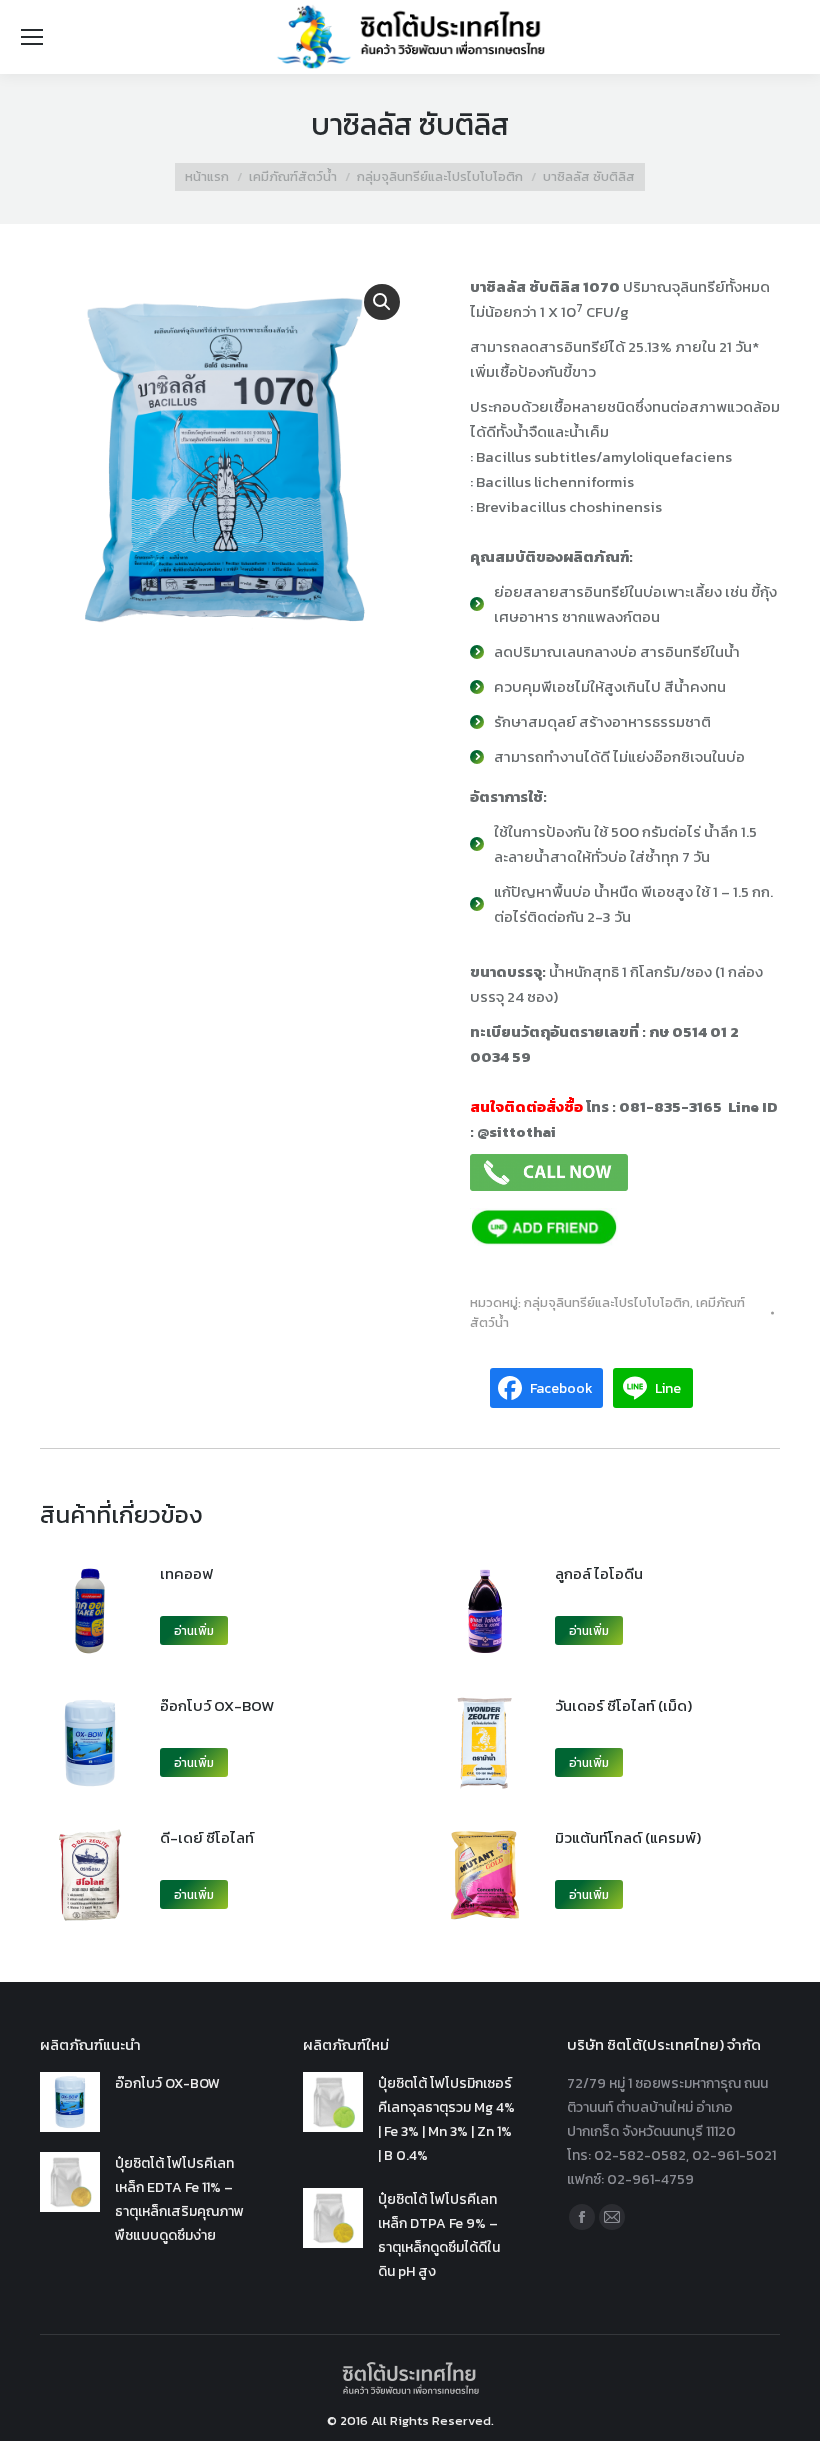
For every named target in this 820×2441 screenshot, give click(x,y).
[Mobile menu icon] (32, 37)
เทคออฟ (186, 1573)
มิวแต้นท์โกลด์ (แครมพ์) (628, 1837)
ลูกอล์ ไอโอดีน (599, 1573)
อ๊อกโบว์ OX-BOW (217, 1705)
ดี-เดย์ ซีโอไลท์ (207, 1837)
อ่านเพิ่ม (194, 1631)
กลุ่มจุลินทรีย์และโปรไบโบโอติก (607, 1302)
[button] (382, 302)
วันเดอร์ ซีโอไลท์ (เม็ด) (623, 1705)
